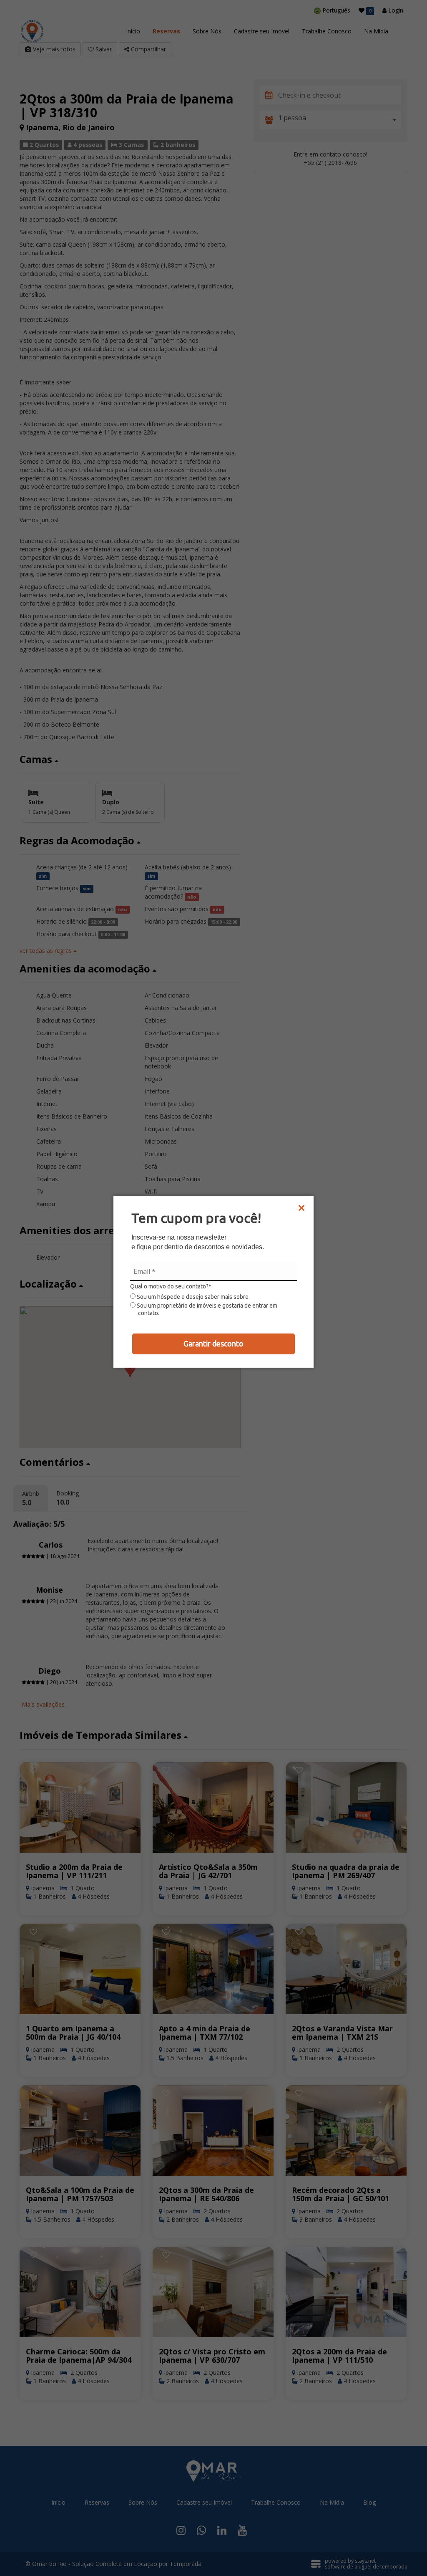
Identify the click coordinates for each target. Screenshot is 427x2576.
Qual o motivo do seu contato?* (171, 1286)
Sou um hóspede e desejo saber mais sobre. (193, 1297)
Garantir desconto (213, 1344)
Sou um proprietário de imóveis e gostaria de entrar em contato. (206, 1309)
